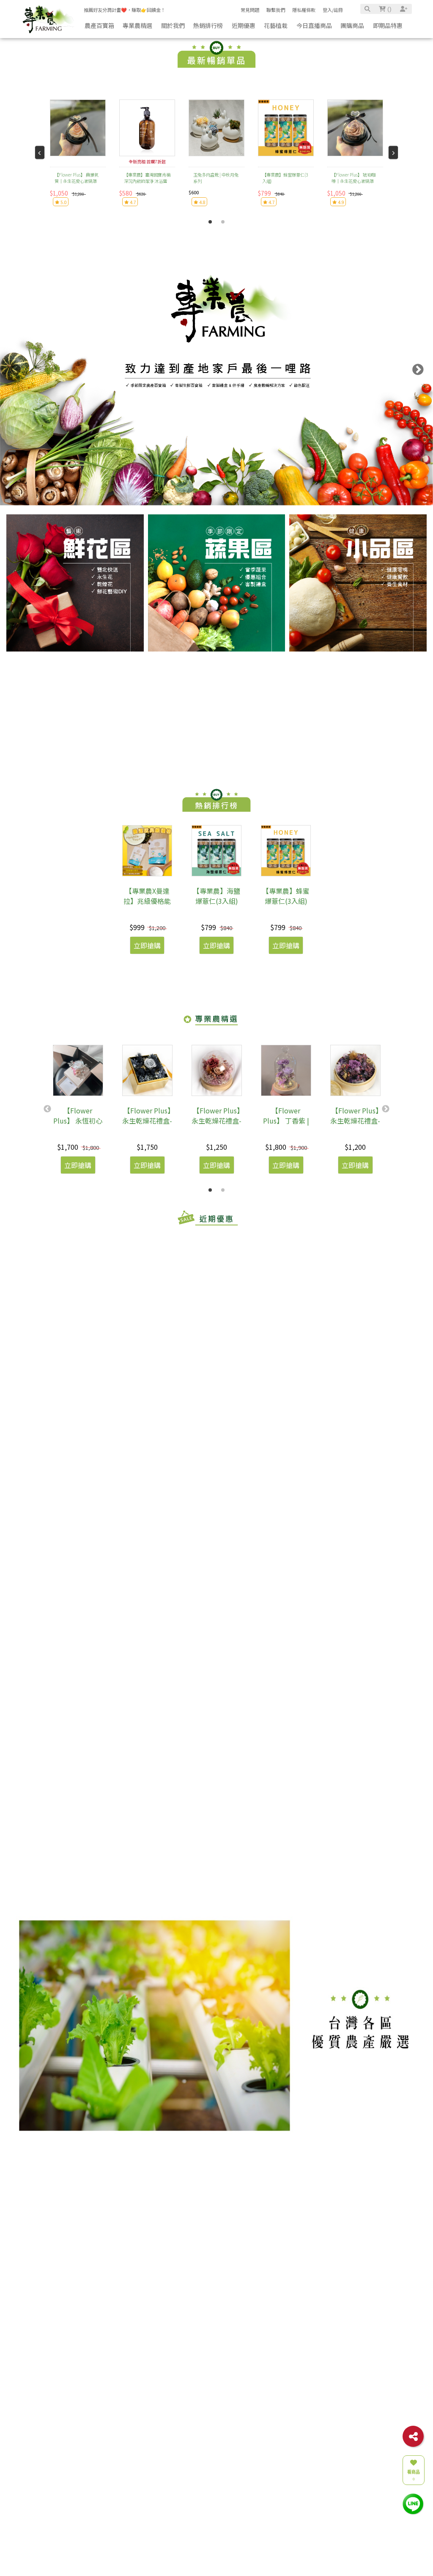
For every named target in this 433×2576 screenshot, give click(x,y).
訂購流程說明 (274, 2564)
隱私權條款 (304, 10)
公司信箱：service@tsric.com (201, 2549)
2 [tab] (223, 222)
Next (418, 370)
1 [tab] (210, 222)
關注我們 (314, 2532)
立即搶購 (147, 945)
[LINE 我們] (413, 2503)
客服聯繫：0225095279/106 (199, 2542)
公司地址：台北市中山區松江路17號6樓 (209, 2557)
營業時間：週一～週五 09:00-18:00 (205, 2564)
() (389, 9)
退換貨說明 (272, 2549)
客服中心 (271, 2532)
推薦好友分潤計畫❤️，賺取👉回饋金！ (125, 10)
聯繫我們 (276, 10)
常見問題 (250, 10)
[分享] (413, 2436)
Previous (15, 370)
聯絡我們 (184, 2532)
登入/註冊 (333, 10)
